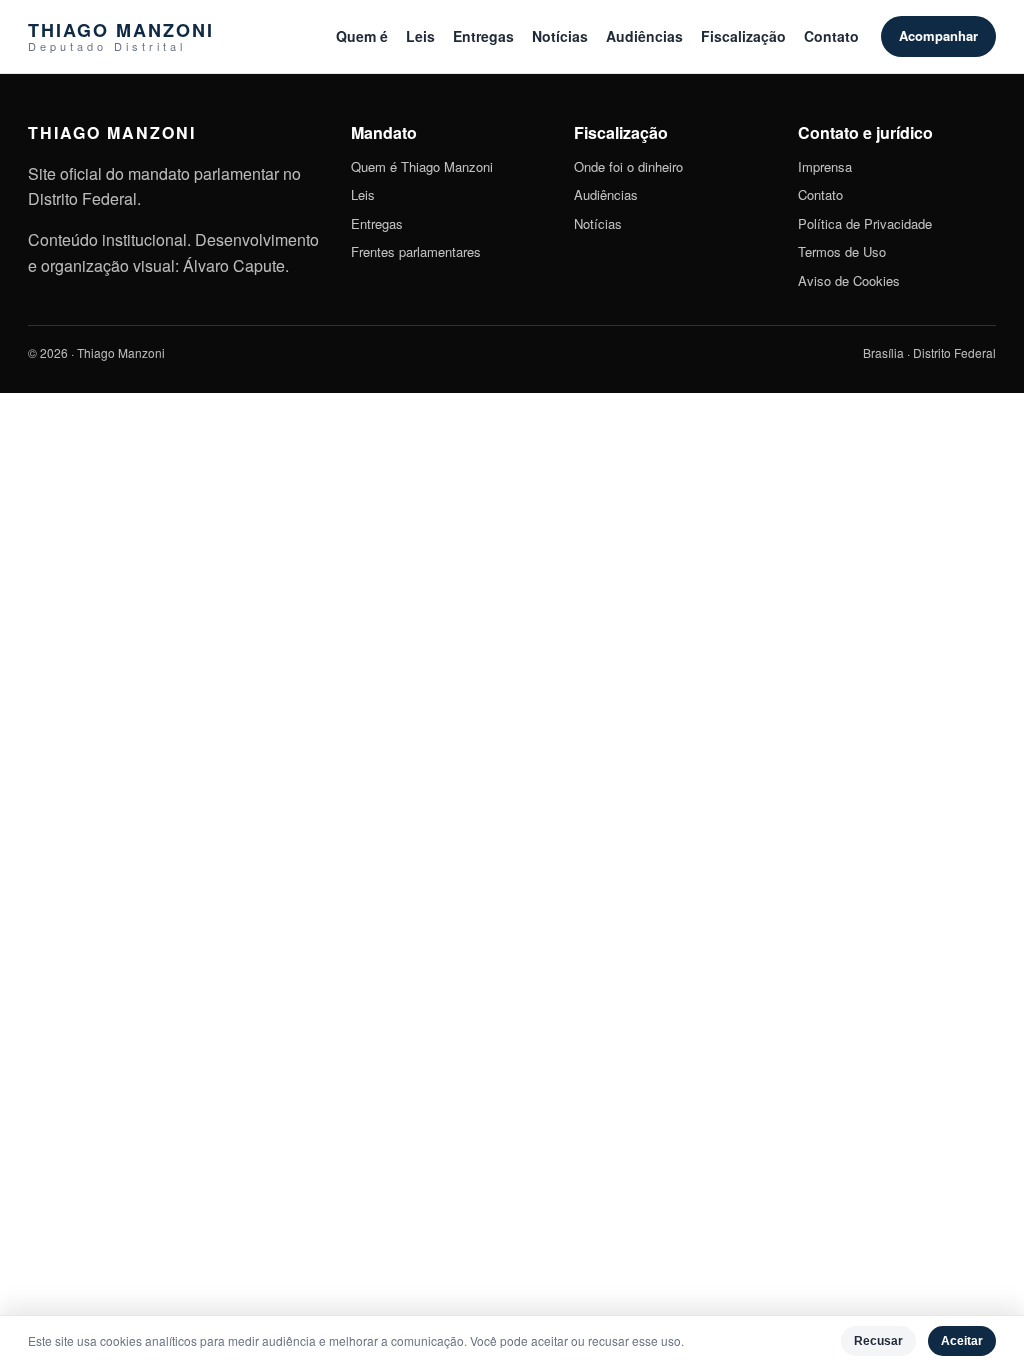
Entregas (483, 36)
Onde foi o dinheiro (628, 166)
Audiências (644, 36)
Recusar (878, 1341)
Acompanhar (938, 35)
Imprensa (825, 166)
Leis (420, 36)
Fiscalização (743, 36)
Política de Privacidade (865, 223)
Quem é (362, 36)
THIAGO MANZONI (121, 36)
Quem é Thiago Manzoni (422, 166)
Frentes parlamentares (416, 251)
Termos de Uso (842, 251)
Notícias (560, 36)
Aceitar (962, 1341)
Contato (831, 36)
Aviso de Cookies (849, 280)
